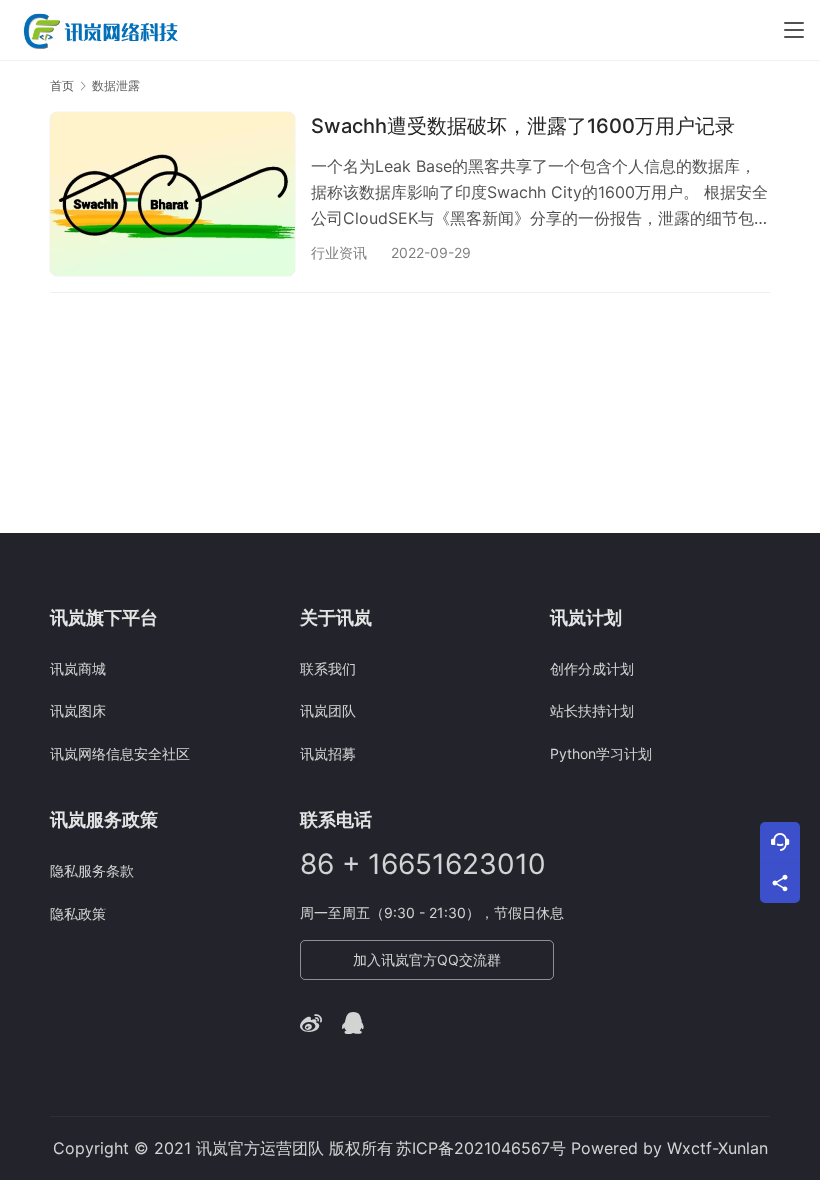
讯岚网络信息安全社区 (120, 753)
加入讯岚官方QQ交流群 (427, 959)
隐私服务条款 (92, 870)
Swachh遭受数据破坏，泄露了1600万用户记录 (523, 126)
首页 (62, 85)
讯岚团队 (328, 710)
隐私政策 (78, 913)
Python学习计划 (601, 753)
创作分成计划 (592, 668)
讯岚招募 (328, 753)
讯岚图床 (78, 710)
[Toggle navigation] (794, 30)
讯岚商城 (78, 668)
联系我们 (328, 668)
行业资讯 (339, 252)
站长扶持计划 (592, 710)
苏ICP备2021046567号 (481, 1148)
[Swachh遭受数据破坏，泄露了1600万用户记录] (172, 193)
